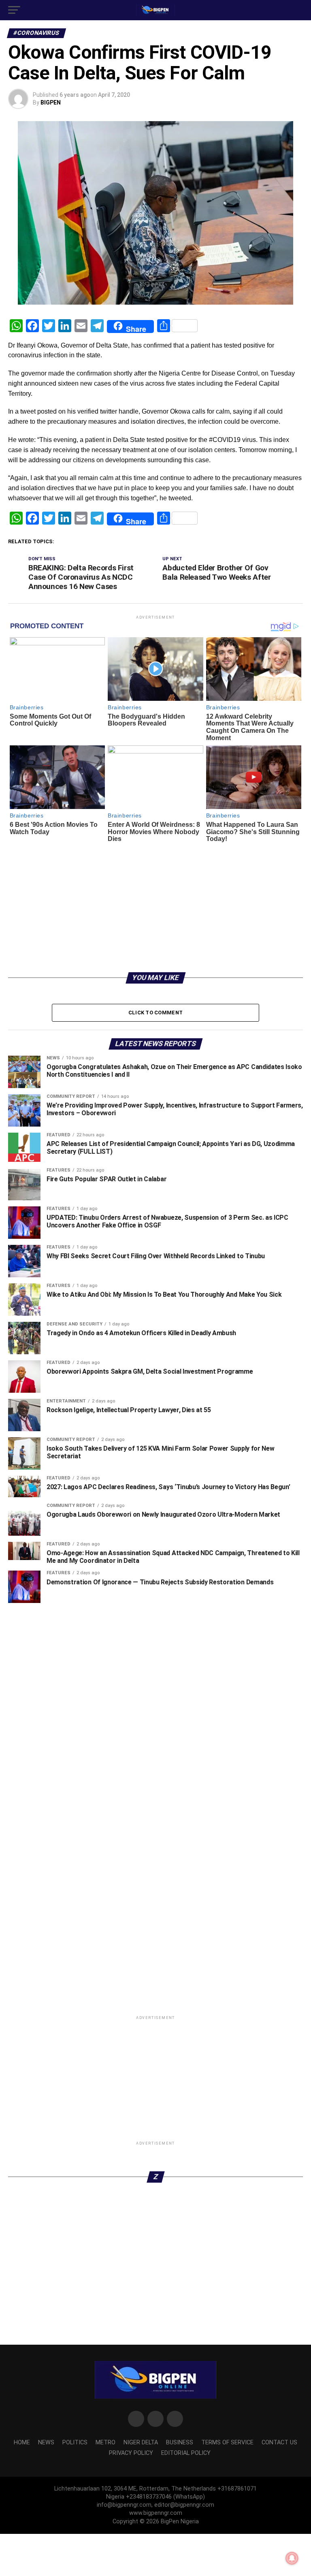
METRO (105, 2460)
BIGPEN (51, 102)
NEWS (46, 2460)
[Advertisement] (155, 903)
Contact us (279, 2460)
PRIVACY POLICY (131, 2471)
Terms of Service (227, 2460)
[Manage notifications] (292, 2558)
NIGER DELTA (141, 2460)
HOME (22, 2460)
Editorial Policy (186, 2471)
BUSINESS (180, 2460)
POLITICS (75, 2460)
